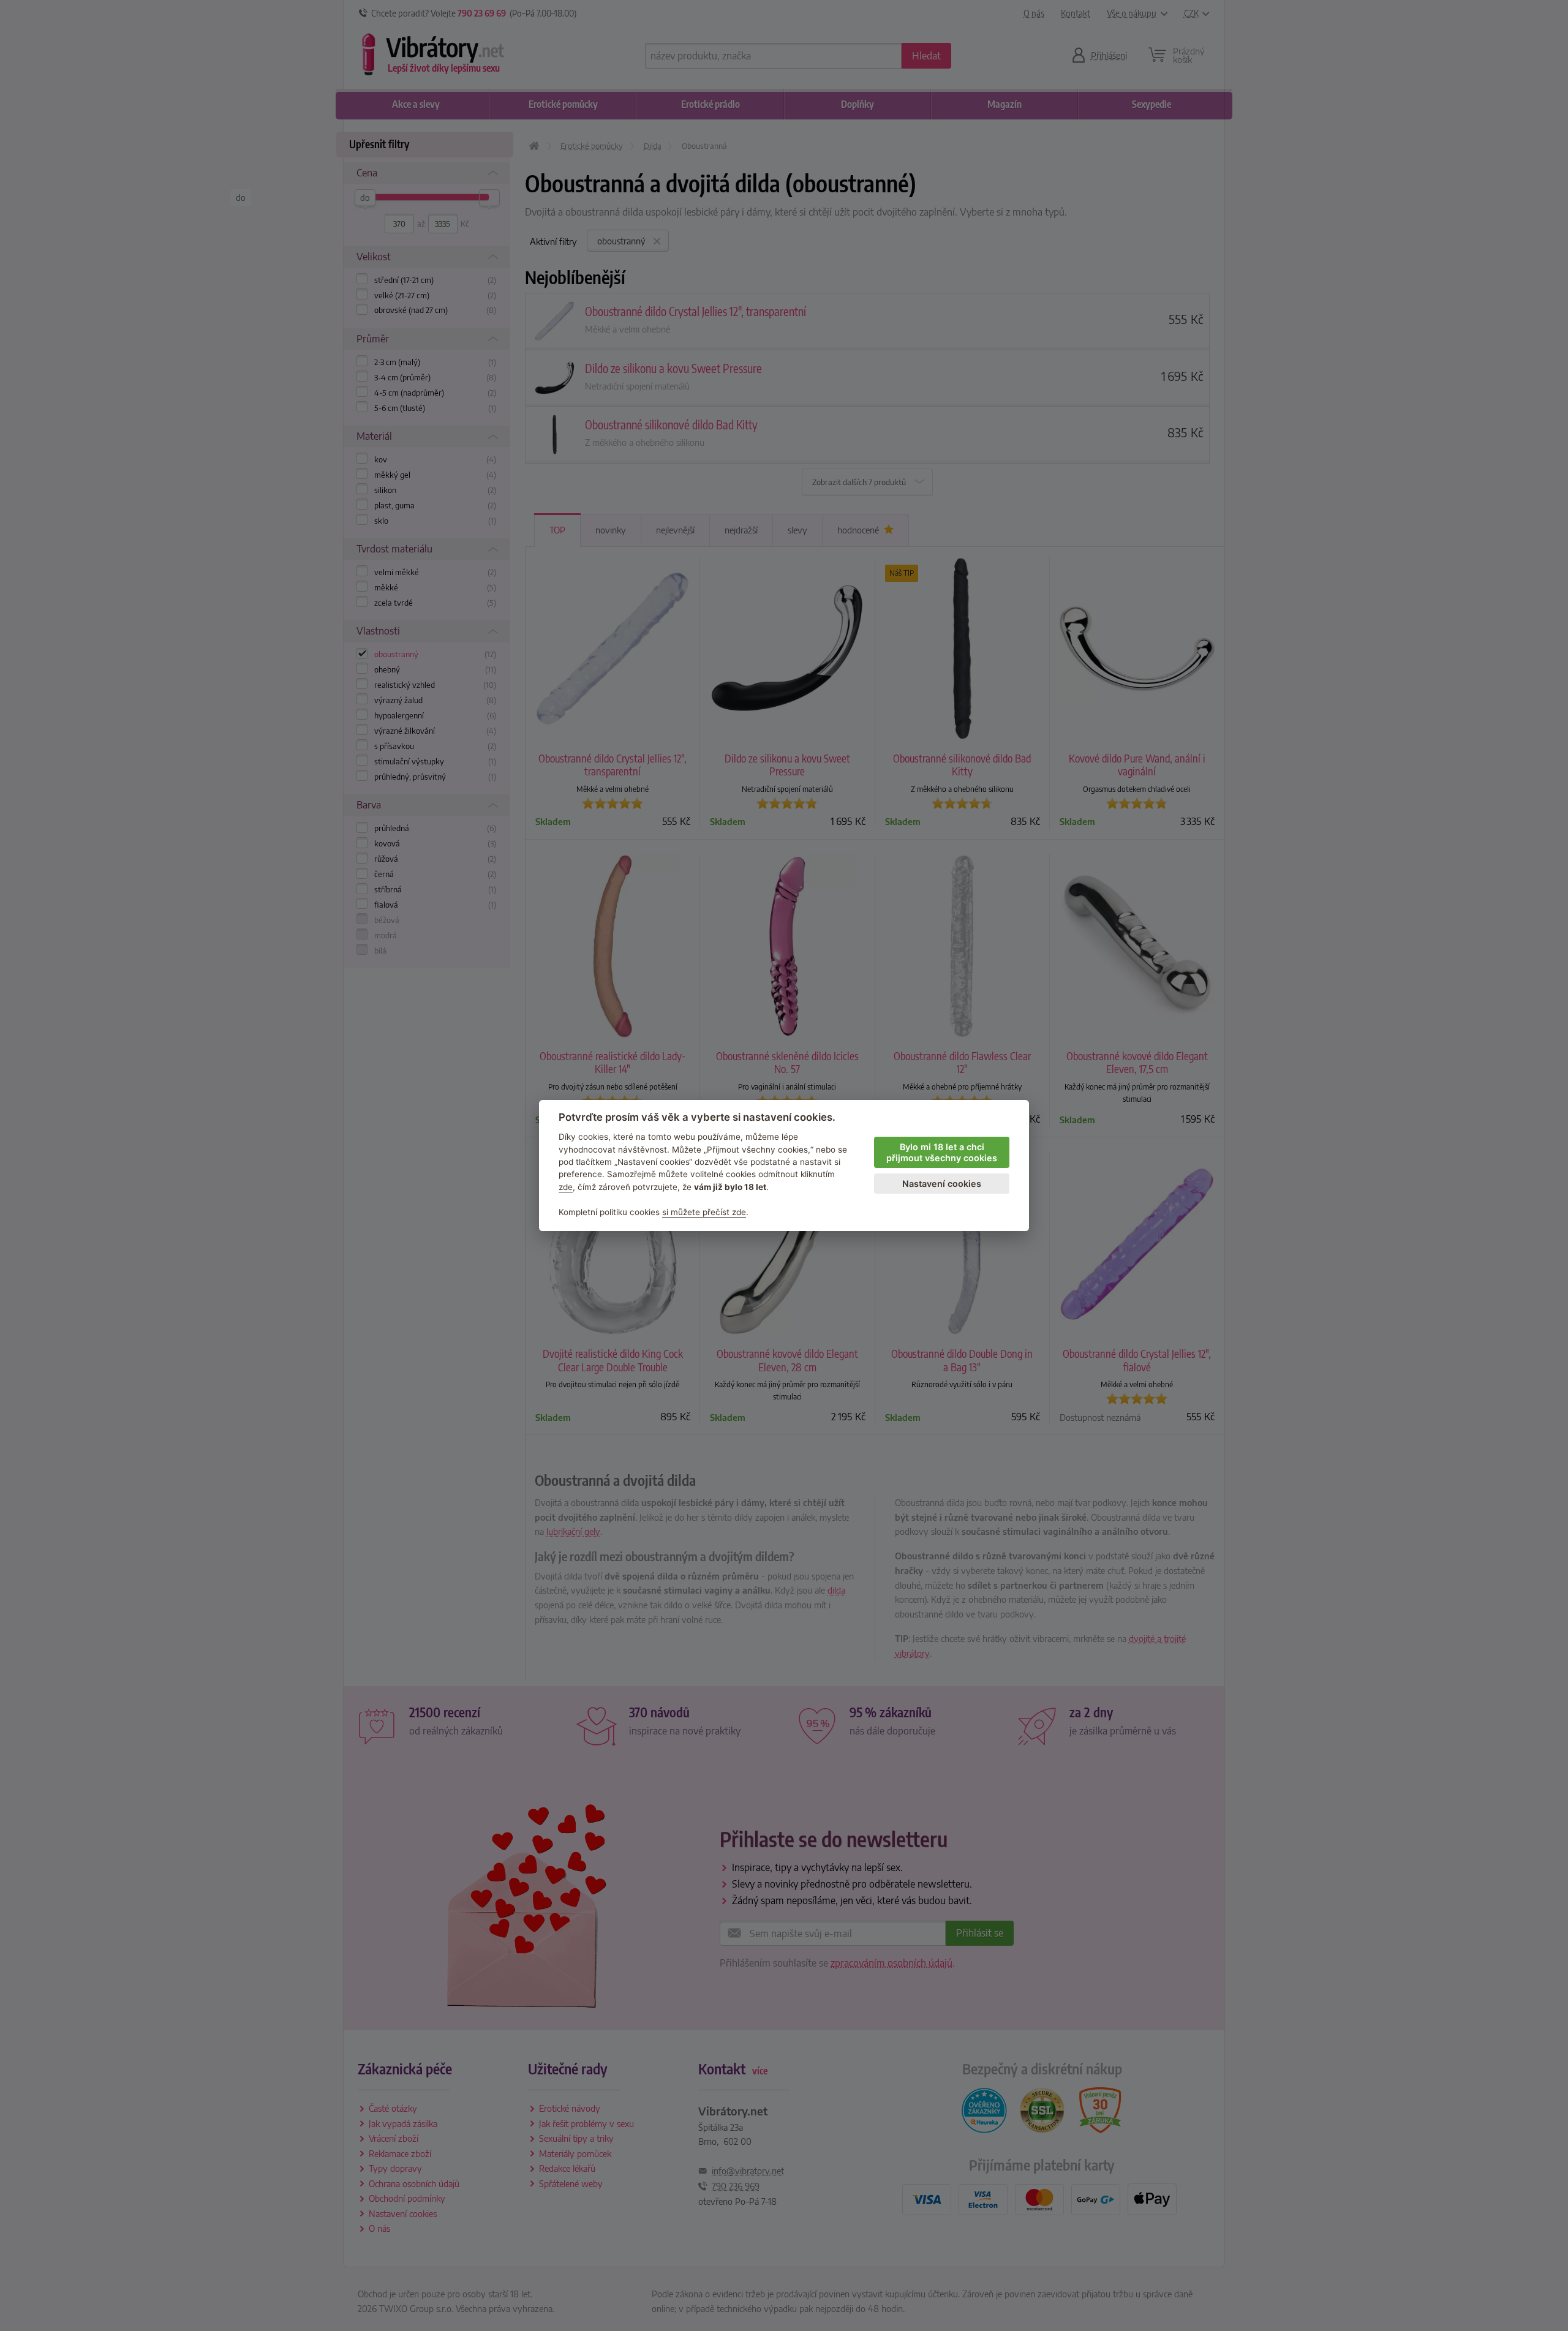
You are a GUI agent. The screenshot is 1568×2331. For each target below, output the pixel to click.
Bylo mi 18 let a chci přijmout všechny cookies (942, 1153)
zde (566, 1187)
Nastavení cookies (942, 1184)
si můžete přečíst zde (704, 1212)
